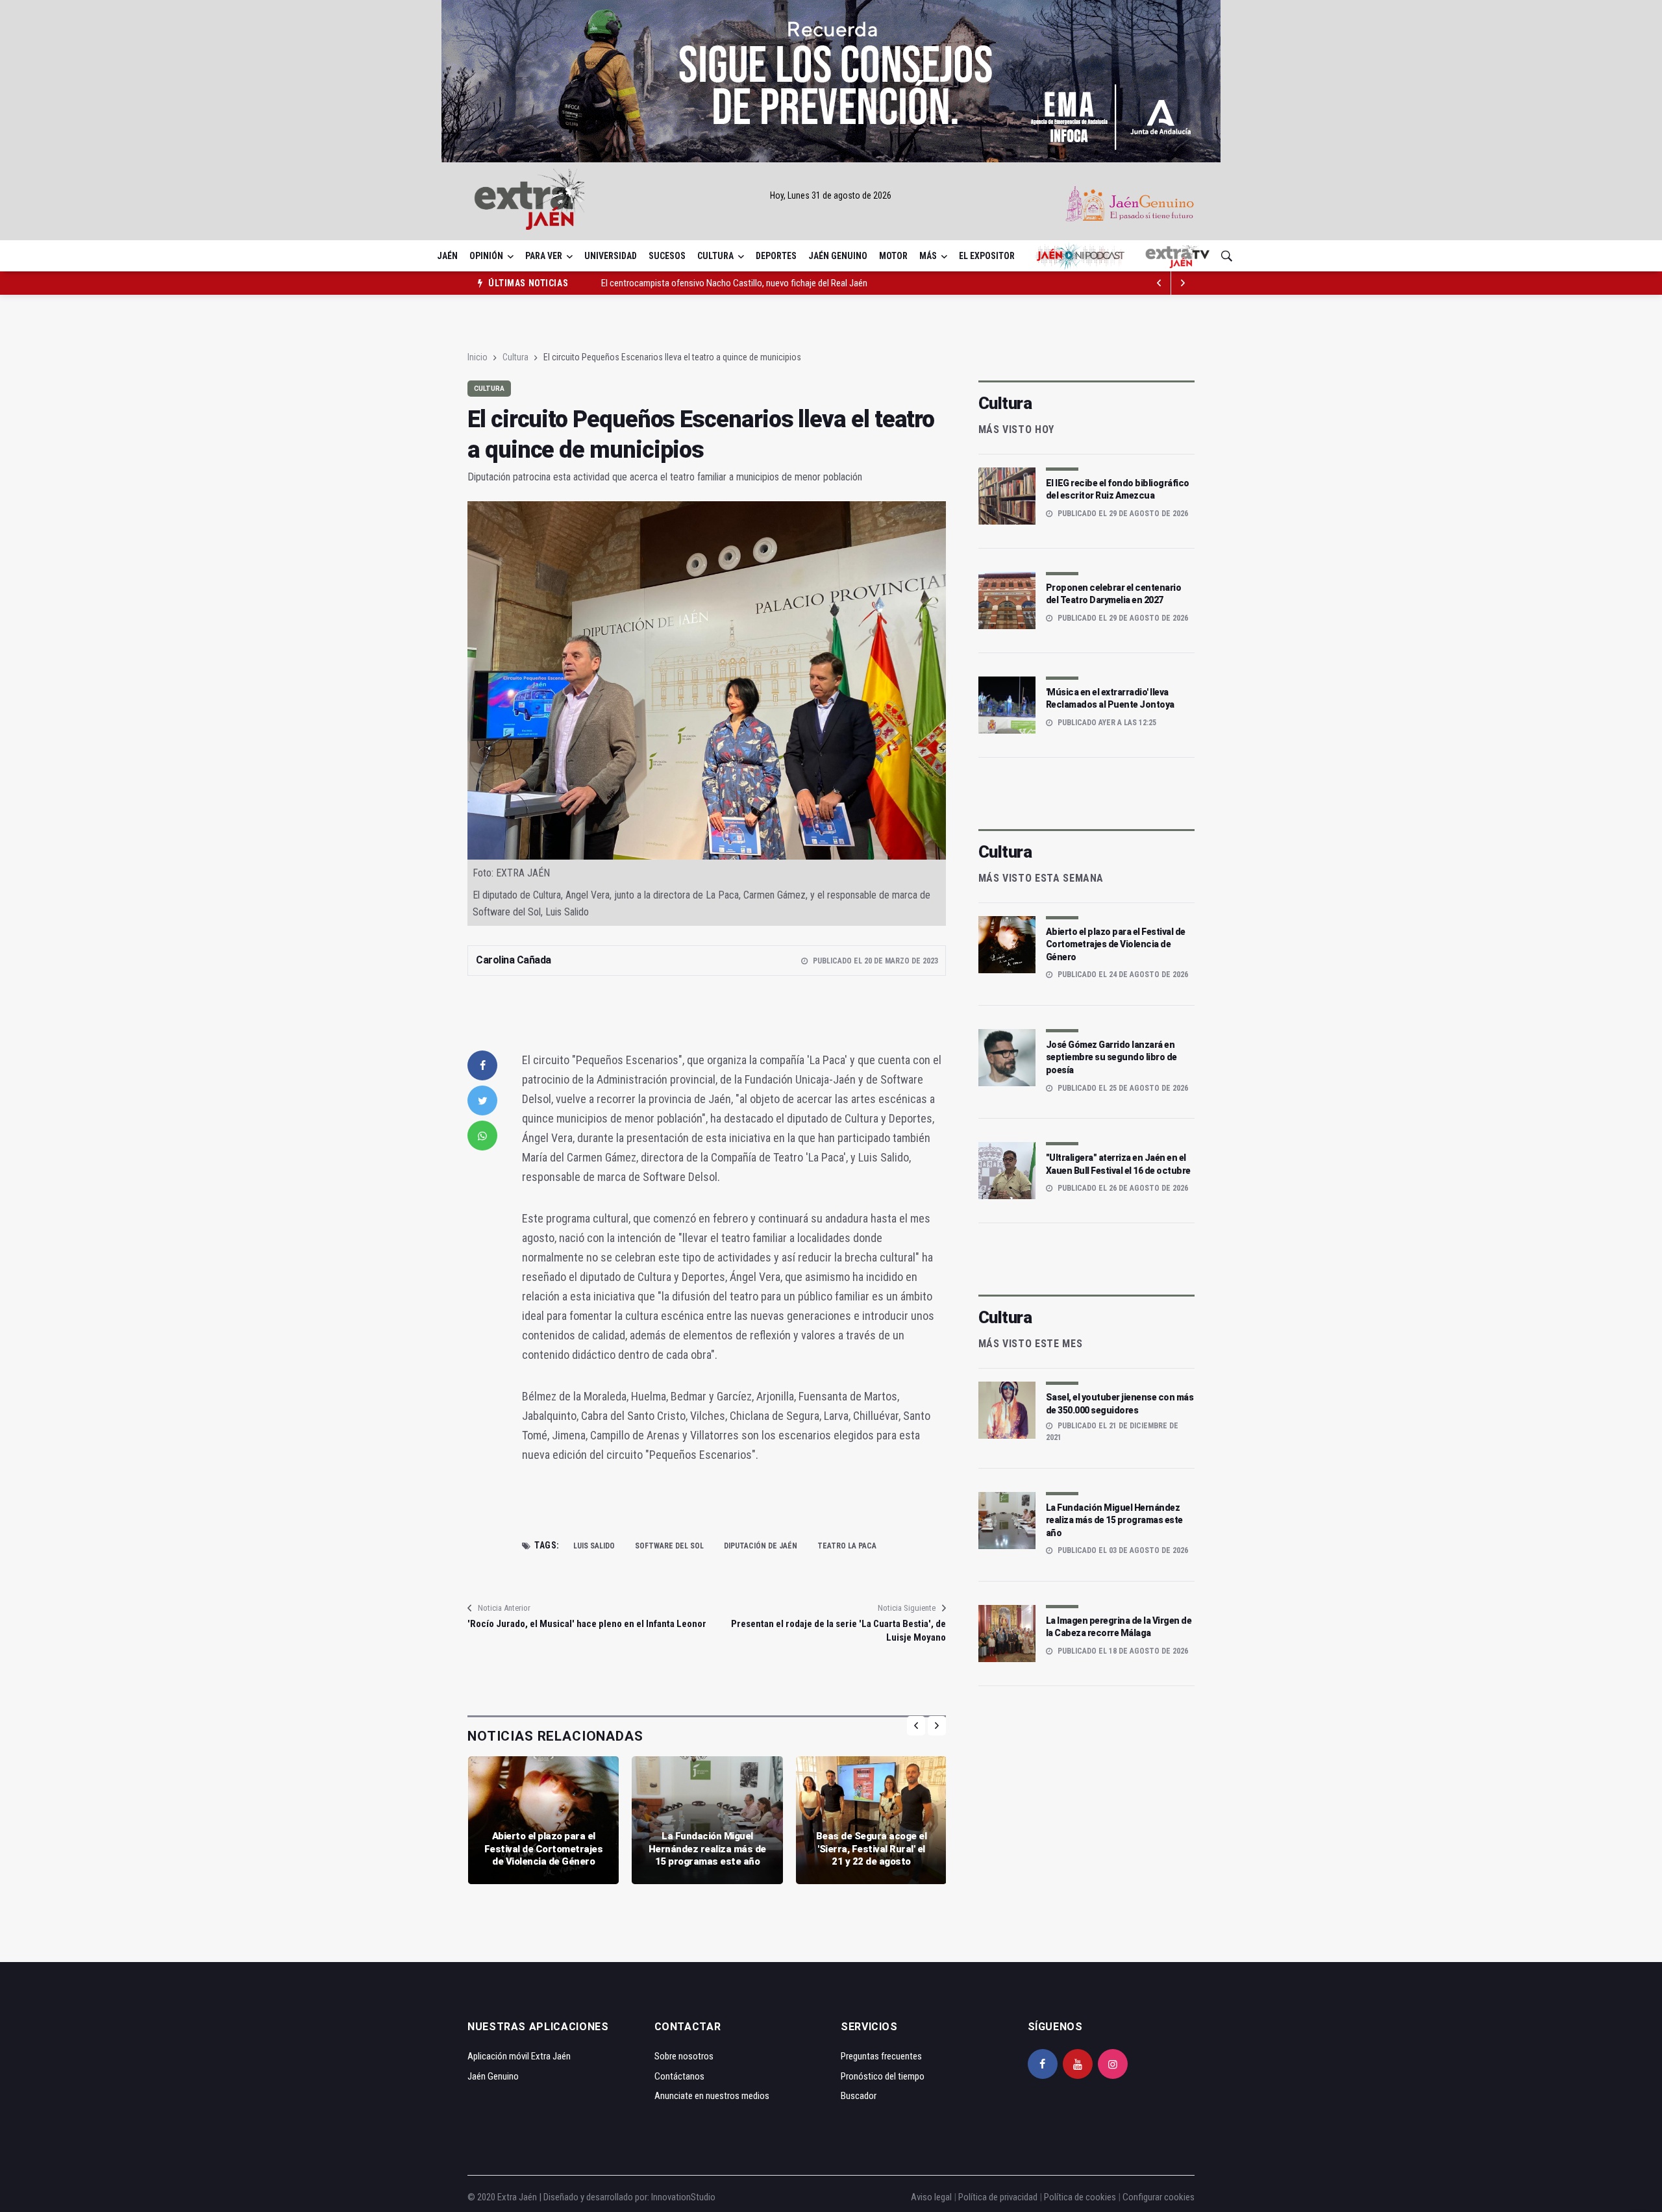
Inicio (478, 357)
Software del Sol (669, 1546)
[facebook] (482, 1065)
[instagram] (1113, 2064)
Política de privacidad (998, 2197)
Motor (893, 256)
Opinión (486, 256)
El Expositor (987, 256)
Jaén (447, 256)
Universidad (611, 256)
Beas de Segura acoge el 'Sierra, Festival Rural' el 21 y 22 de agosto (872, 1849)
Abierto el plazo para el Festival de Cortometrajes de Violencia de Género (544, 1849)
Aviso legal (931, 2197)
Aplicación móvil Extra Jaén (519, 2056)
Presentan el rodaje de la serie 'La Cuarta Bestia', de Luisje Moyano (838, 1631)
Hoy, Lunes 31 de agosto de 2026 (831, 195)
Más (928, 256)
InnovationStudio (683, 2197)
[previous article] (1183, 283)
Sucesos (667, 256)
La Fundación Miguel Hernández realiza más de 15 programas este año (707, 1849)
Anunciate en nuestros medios (712, 2096)
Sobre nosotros (684, 2056)
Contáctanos (679, 2076)
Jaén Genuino (838, 256)
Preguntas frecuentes (881, 2056)
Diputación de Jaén (761, 1546)
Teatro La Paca (847, 1546)
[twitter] (482, 1100)
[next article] (1160, 283)
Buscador (859, 2096)
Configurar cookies (1159, 2197)
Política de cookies (1080, 2197)
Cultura (715, 256)
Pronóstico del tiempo (883, 2076)
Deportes (776, 256)
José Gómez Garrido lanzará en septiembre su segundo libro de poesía (1111, 1057)
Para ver (544, 256)
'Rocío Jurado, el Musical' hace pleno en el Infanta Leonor (587, 1624)
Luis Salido (594, 1546)
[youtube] (1078, 2064)
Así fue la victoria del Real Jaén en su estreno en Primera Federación (728, 283)
